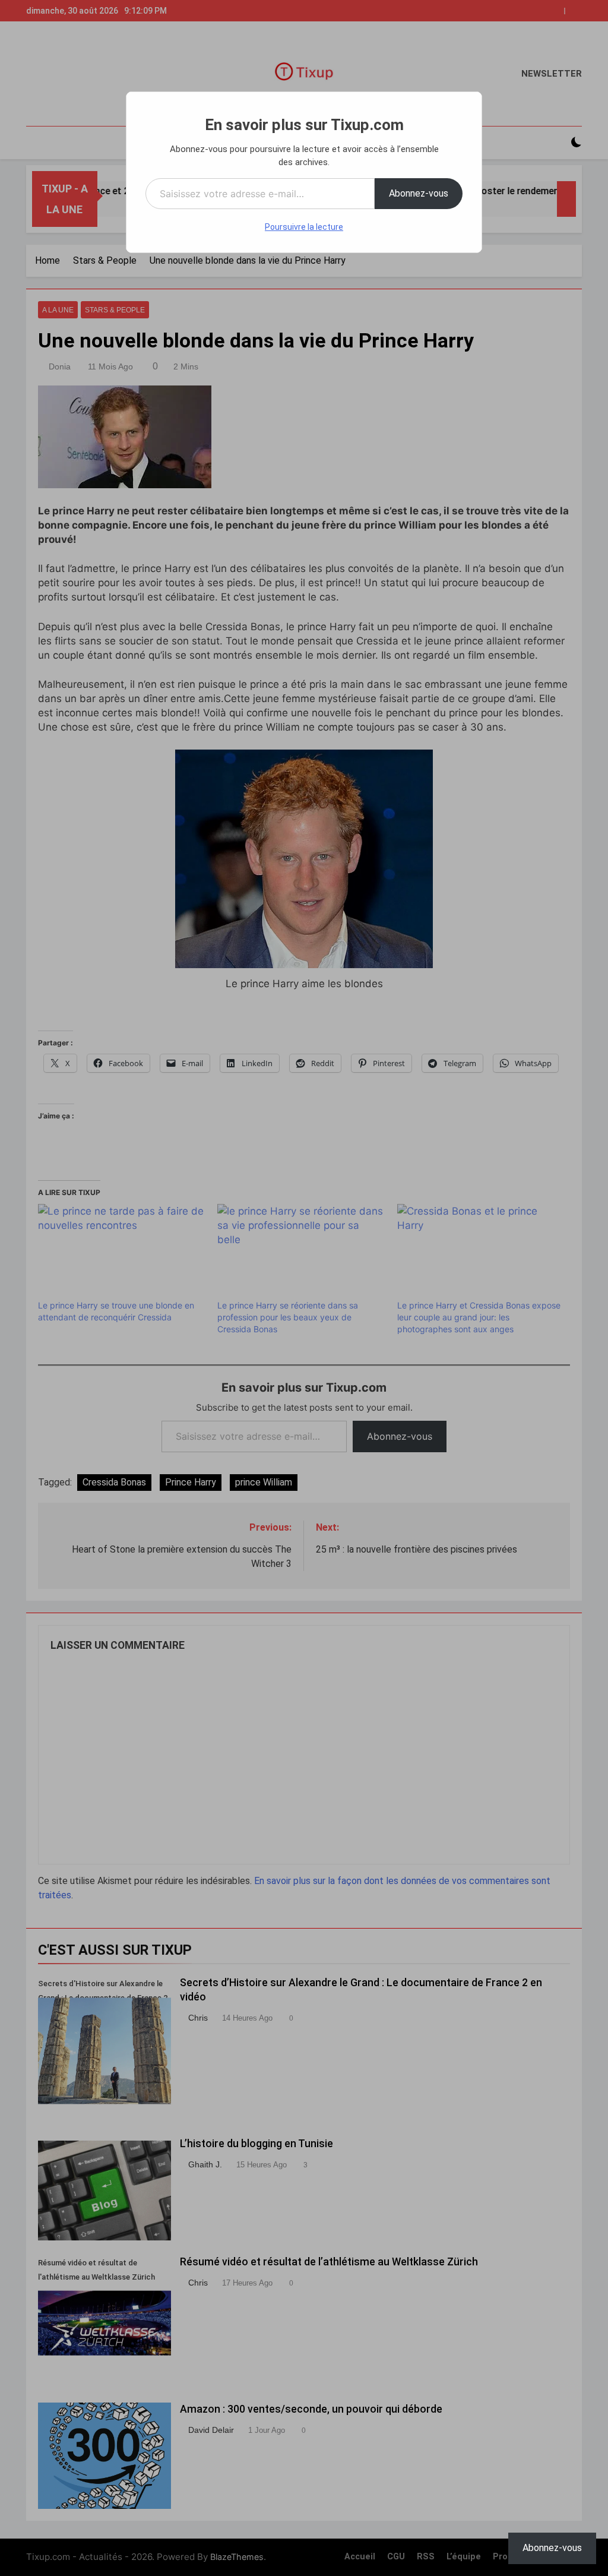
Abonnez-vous (419, 193)
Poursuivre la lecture (304, 227)
